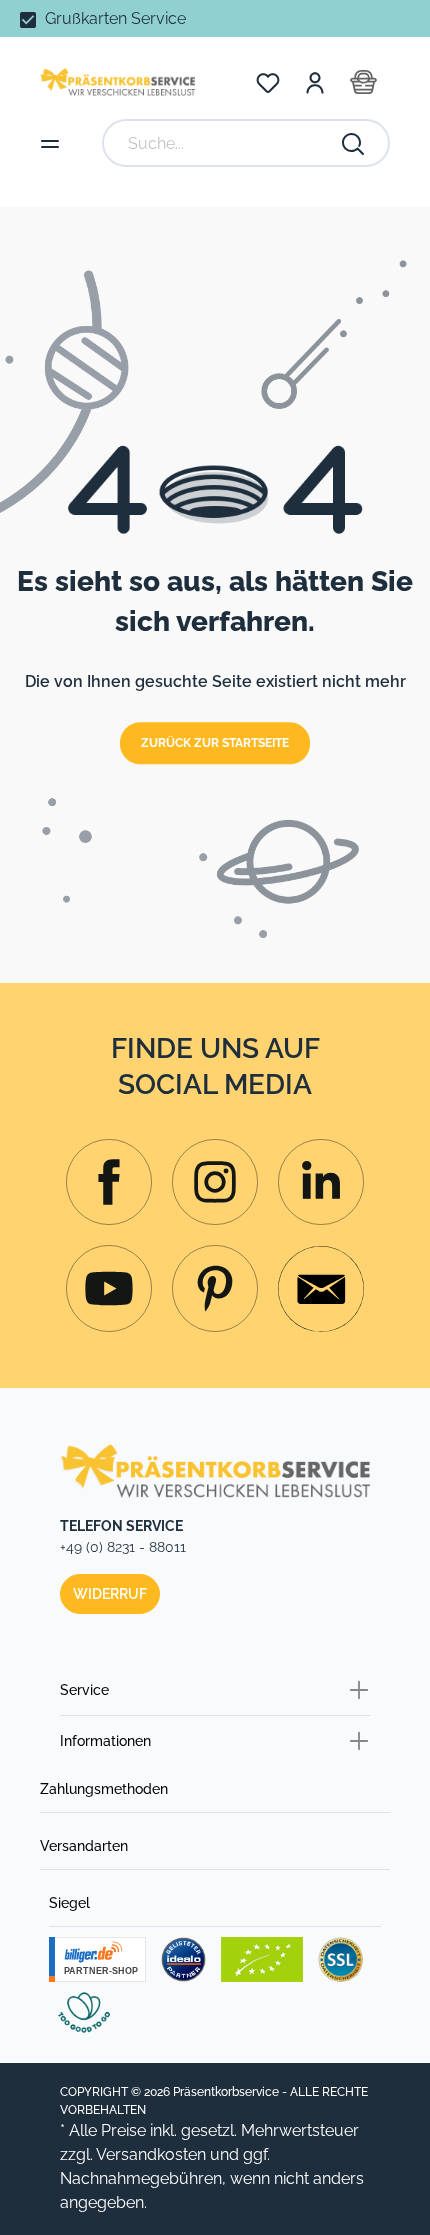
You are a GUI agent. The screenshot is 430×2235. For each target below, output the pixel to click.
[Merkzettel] (268, 82)
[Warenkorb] (363, 82)
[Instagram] (109, 1182)
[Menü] (50, 143)
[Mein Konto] (315, 82)
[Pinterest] (215, 1288)
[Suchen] (354, 143)
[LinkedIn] (321, 1182)
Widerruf (110, 1594)
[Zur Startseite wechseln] (117, 81)
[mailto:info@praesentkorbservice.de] (321, 1289)
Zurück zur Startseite (215, 744)
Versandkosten (151, 2154)
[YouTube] (109, 1288)
